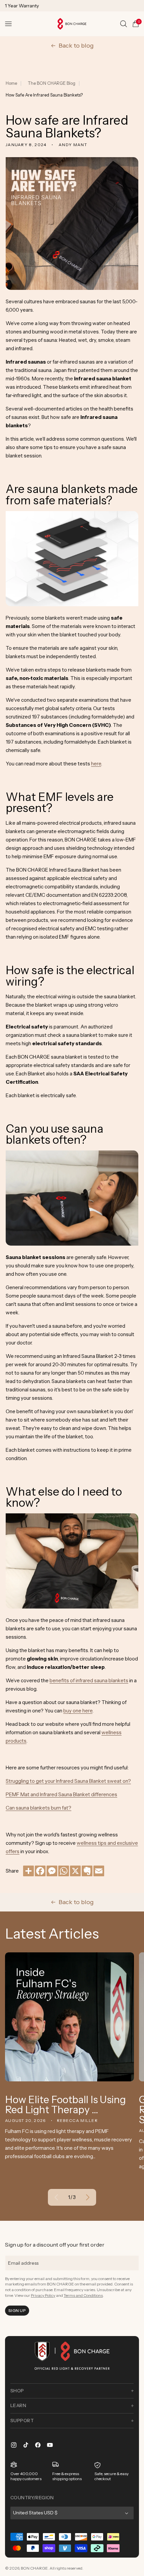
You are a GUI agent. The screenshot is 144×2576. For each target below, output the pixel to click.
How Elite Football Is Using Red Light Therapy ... (65, 2105)
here (96, 764)
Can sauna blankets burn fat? (39, 1808)
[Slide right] (88, 2197)
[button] (8, 24)
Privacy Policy (43, 2295)
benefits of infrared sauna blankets (89, 1680)
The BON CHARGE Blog (52, 83)
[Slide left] (56, 2197)
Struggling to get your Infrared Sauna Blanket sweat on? (68, 1781)
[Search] (124, 24)
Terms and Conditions (83, 2295)
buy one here (78, 1711)
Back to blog (76, 46)
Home (11, 83)
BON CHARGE (34, 2568)
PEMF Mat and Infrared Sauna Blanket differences (61, 1794)
